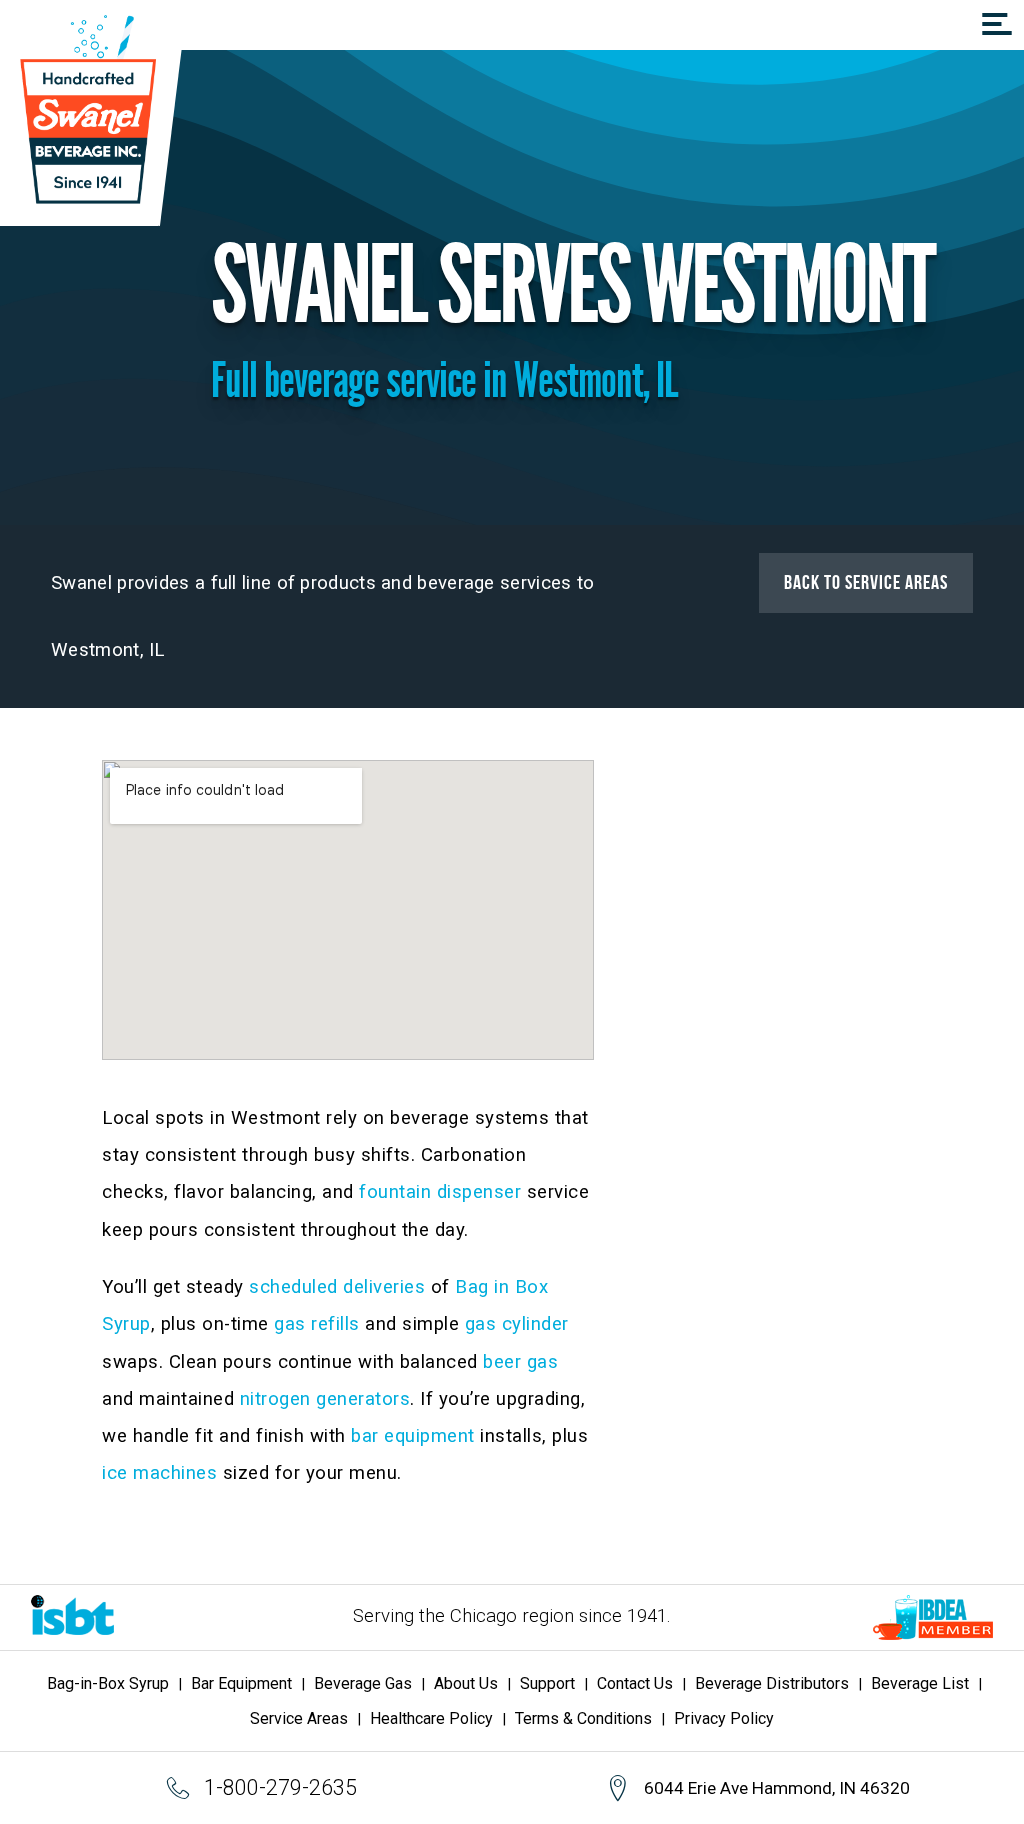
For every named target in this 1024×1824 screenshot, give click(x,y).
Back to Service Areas (866, 583)
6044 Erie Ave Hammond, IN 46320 (777, 1788)
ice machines (159, 1473)
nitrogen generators (325, 1399)
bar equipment (413, 1436)
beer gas (520, 1362)
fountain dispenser (440, 1192)
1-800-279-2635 (280, 1787)
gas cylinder (517, 1324)
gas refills (317, 1324)
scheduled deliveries (337, 1287)
